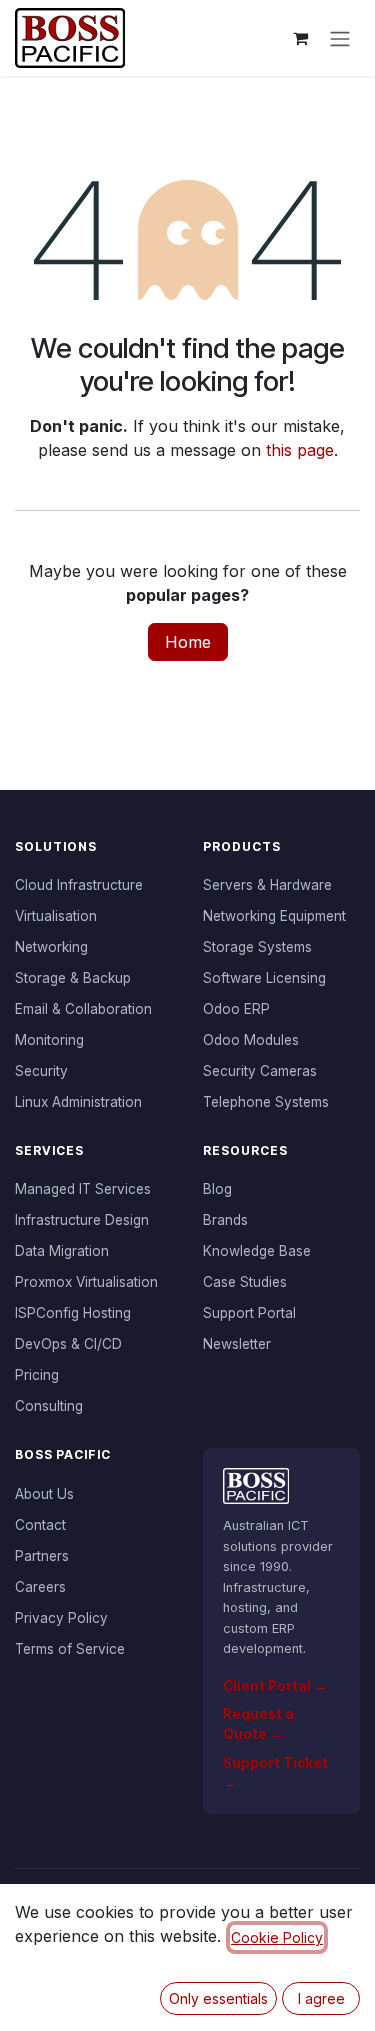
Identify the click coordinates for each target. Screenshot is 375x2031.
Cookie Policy (277, 1937)
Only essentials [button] (218, 1998)
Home (188, 642)
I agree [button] (321, 1998)
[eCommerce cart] (300, 38)
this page (300, 450)
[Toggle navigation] (340, 38)
